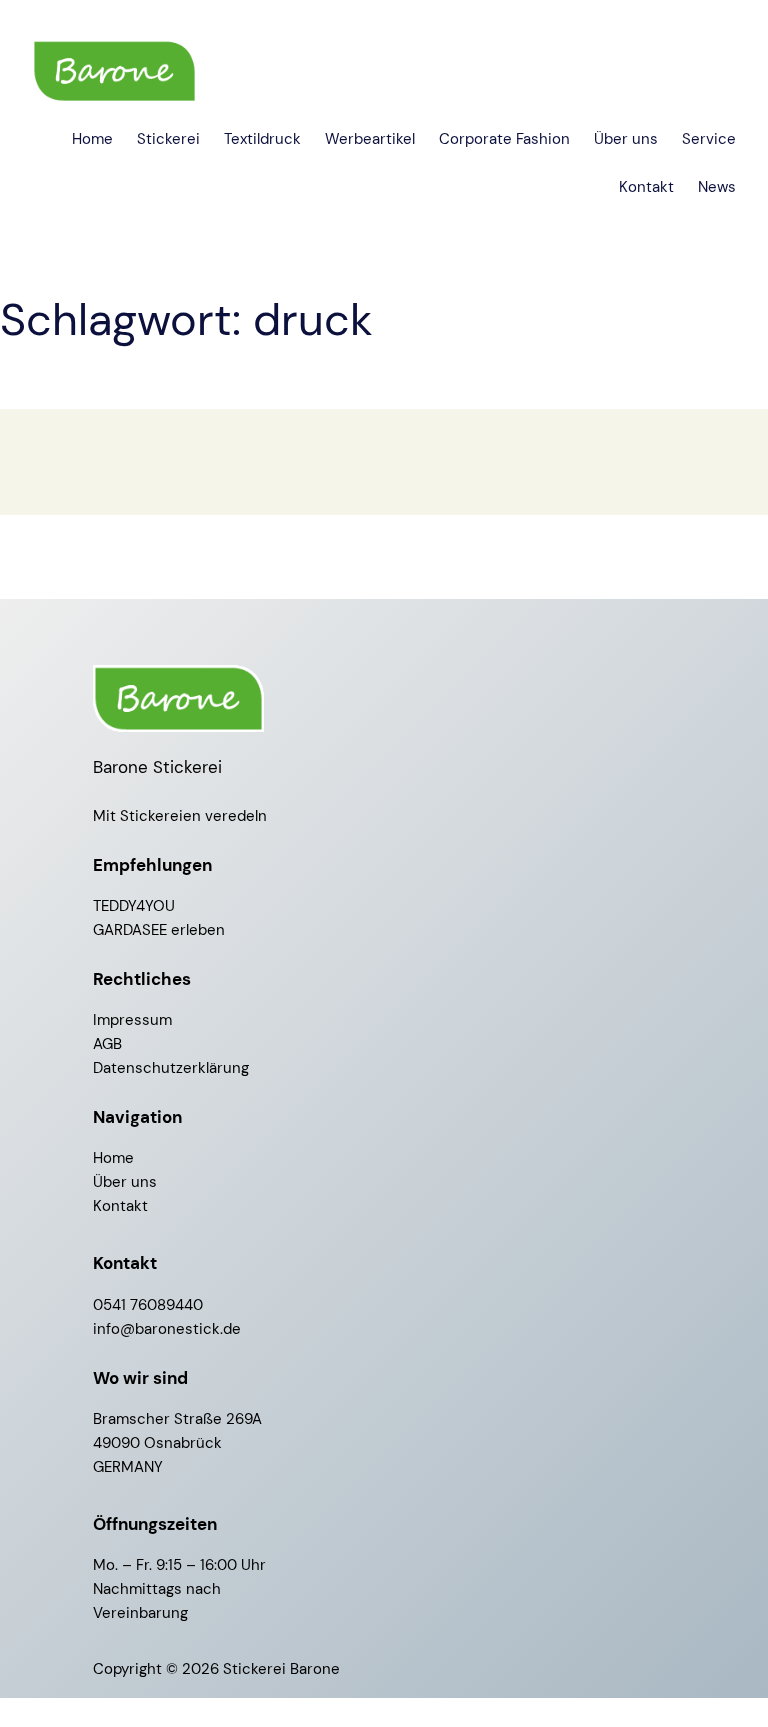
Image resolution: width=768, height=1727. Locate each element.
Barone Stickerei (157, 767)
